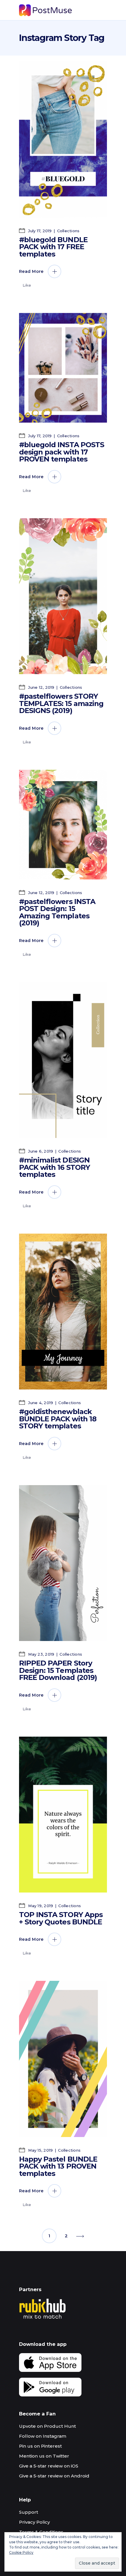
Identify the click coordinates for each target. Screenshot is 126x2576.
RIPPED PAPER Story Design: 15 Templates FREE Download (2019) (58, 1670)
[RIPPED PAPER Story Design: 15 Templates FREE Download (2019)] (63, 1563)
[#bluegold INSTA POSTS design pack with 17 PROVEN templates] (63, 368)
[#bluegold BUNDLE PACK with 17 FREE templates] (63, 140)
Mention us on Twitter (44, 2456)
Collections (68, 231)
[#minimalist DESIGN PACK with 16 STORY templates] (63, 1060)
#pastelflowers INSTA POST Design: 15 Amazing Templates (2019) (57, 912)
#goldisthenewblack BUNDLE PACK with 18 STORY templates (58, 1419)
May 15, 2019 (40, 2150)
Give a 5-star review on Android (54, 2476)
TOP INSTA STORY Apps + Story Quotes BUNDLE (61, 1918)
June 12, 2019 (41, 687)
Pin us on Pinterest (40, 2446)
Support (29, 2512)
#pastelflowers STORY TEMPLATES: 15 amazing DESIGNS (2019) (61, 703)
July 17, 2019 (39, 231)
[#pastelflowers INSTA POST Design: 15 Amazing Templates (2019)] (63, 825)
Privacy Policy (34, 2522)
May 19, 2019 (40, 1906)
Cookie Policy (21, 2552)
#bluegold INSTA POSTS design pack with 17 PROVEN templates (62, 452)
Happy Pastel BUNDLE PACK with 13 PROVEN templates (58, 2166)
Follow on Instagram (43, 2436)
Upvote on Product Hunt (47, 2426)
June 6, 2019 (40, 1151)
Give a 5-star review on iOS (49, 2466)
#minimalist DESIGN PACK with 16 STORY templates (55, 1167)
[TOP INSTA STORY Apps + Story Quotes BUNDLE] (63, 1815)
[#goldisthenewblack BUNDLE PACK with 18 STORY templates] (63, 1312)
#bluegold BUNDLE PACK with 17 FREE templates (53, 247)
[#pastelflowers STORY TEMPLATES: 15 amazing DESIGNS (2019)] (63, 596)
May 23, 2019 (41, 1654)
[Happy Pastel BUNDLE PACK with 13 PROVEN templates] (63, 2059)
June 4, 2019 (40, 1403)
